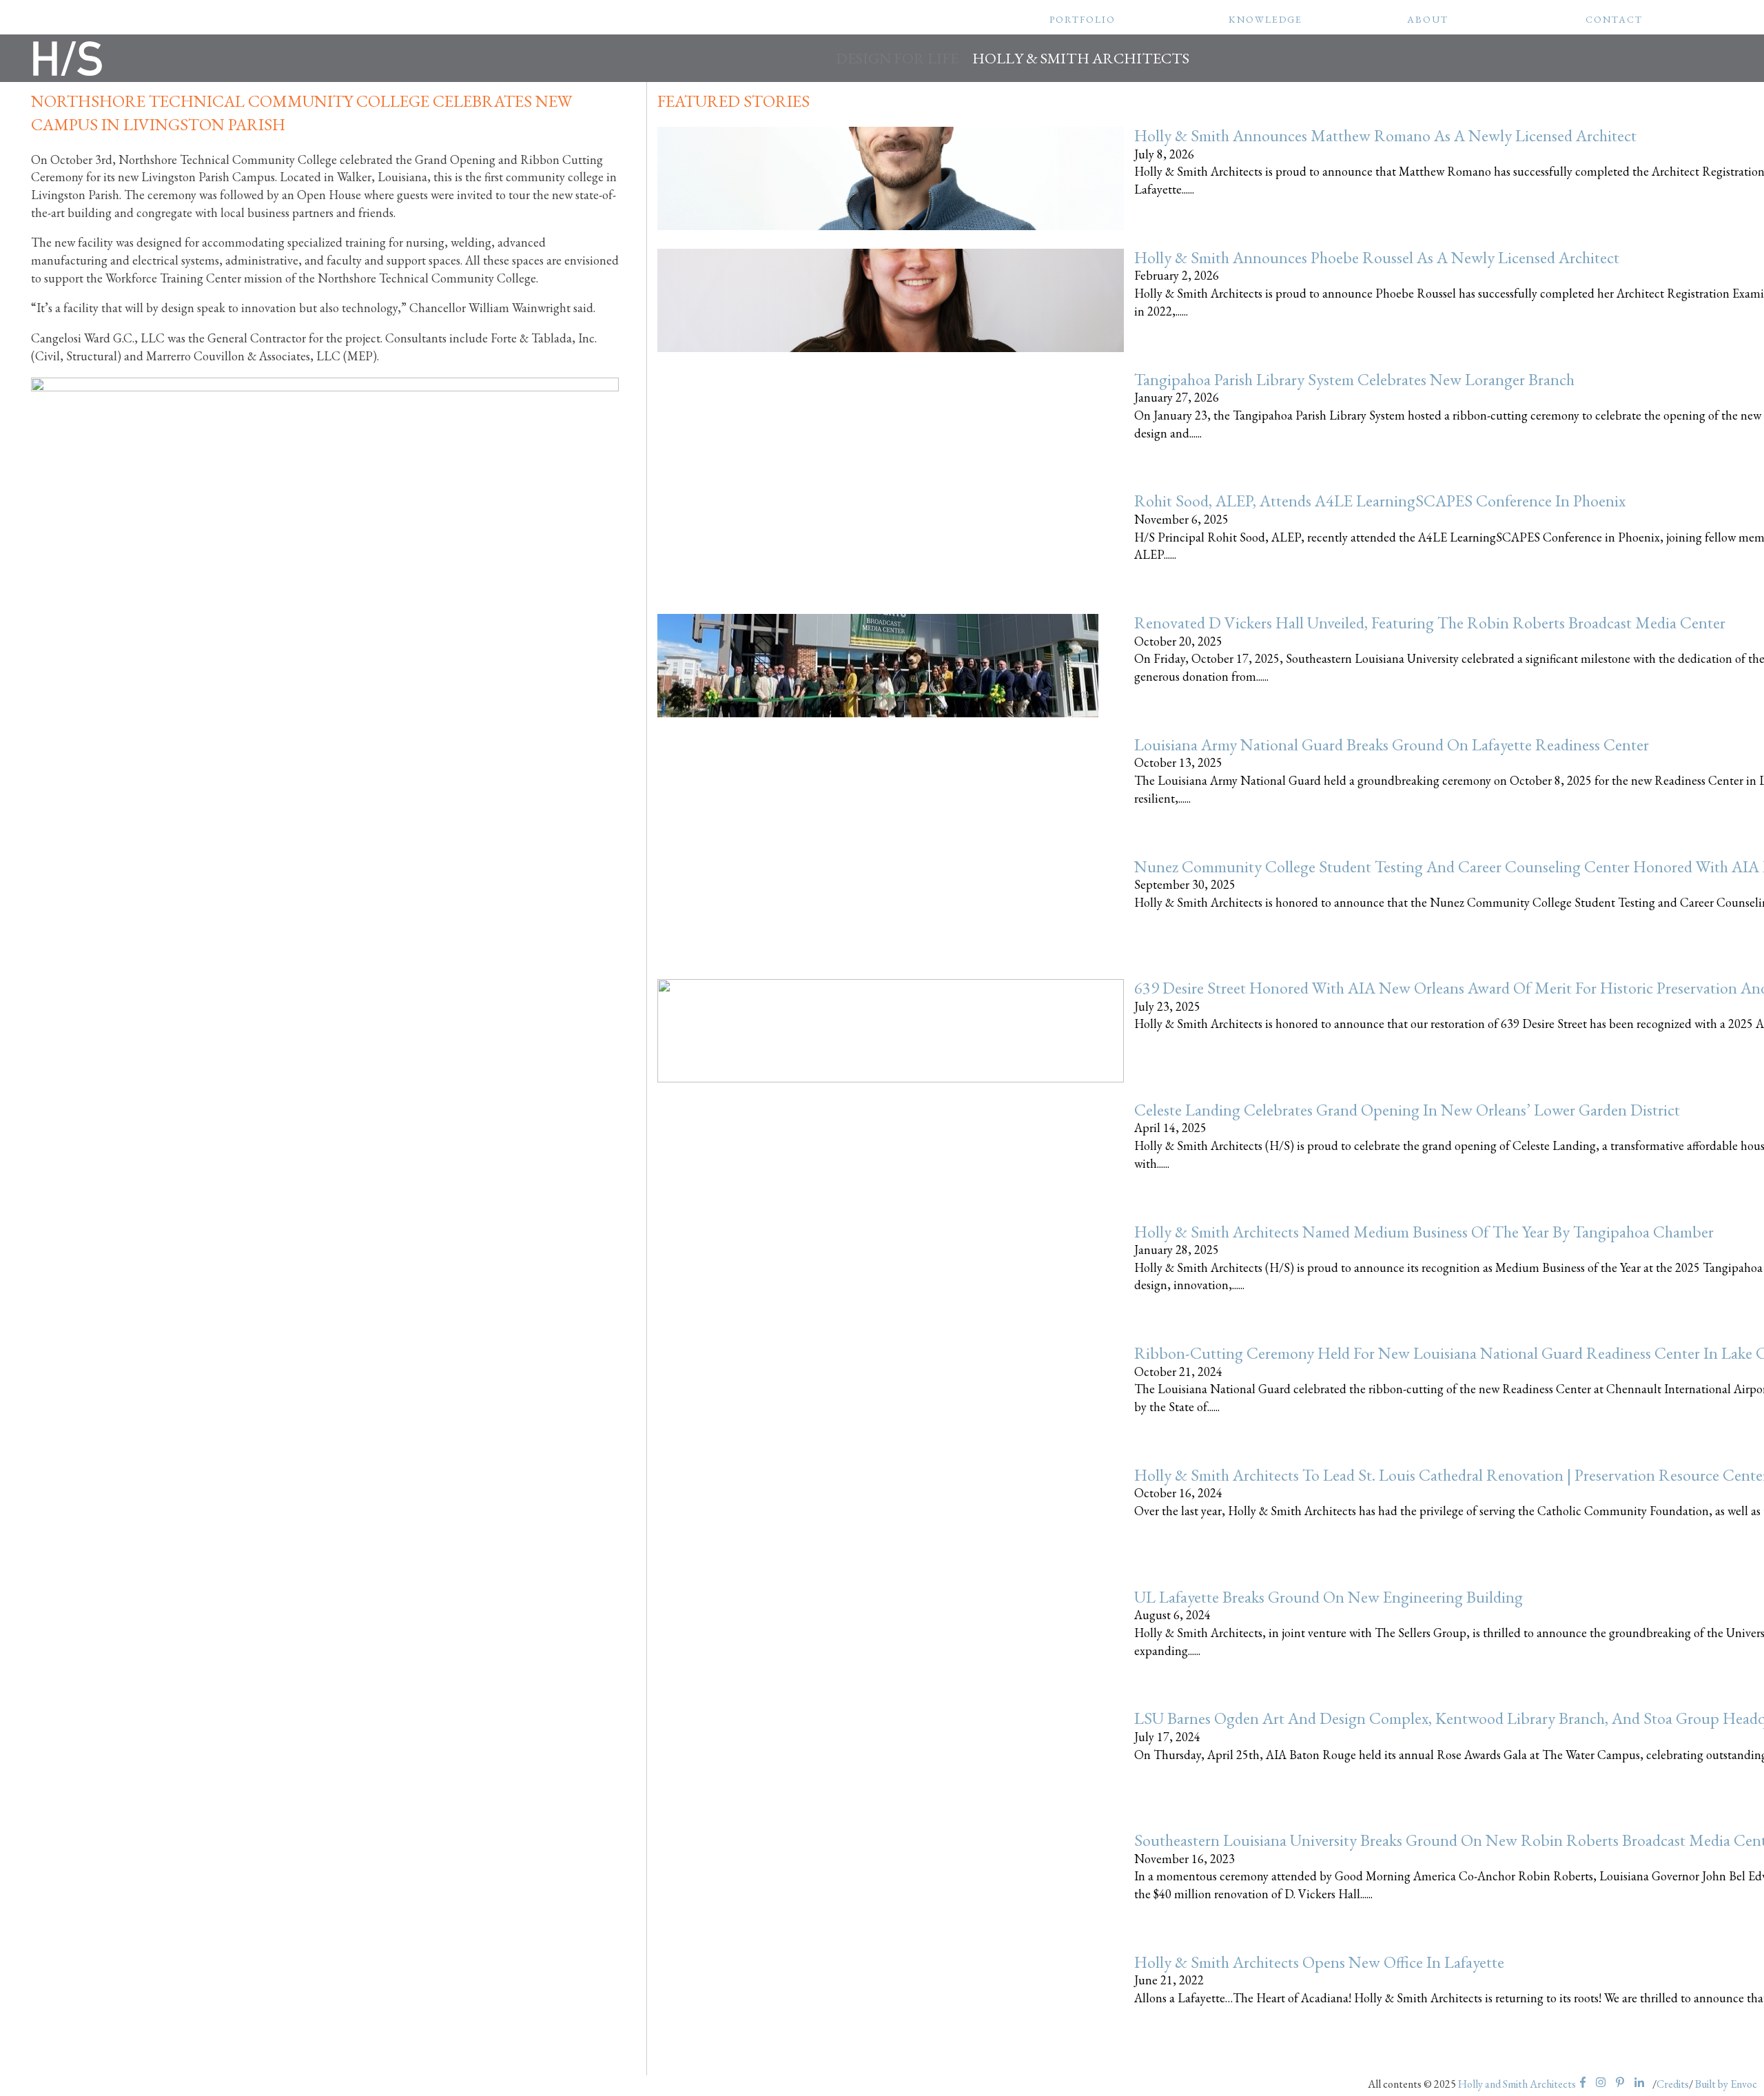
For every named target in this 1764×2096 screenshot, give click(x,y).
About (1428, 19)
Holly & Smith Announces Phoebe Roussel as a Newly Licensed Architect (1377, 257)
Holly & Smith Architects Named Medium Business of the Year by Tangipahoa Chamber (1424, 1232)
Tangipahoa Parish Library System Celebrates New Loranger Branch (1354, 379)
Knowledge (1265, 19)
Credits (1673, 2084)
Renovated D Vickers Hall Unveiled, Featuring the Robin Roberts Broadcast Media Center (1430, 623)
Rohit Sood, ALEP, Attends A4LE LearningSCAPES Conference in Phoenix (1380, 501)
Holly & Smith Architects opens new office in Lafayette (1319, 1962)
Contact (1614, 19)
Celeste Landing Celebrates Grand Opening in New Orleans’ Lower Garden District (1407, 1110)
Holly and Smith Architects (1517, 2084)
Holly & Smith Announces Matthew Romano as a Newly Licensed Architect (1385, 135)
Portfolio (1083, 19)
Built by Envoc (1726, 2084)
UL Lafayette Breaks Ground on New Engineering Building (1329, 1597)
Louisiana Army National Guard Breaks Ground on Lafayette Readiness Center (1392, 744)
